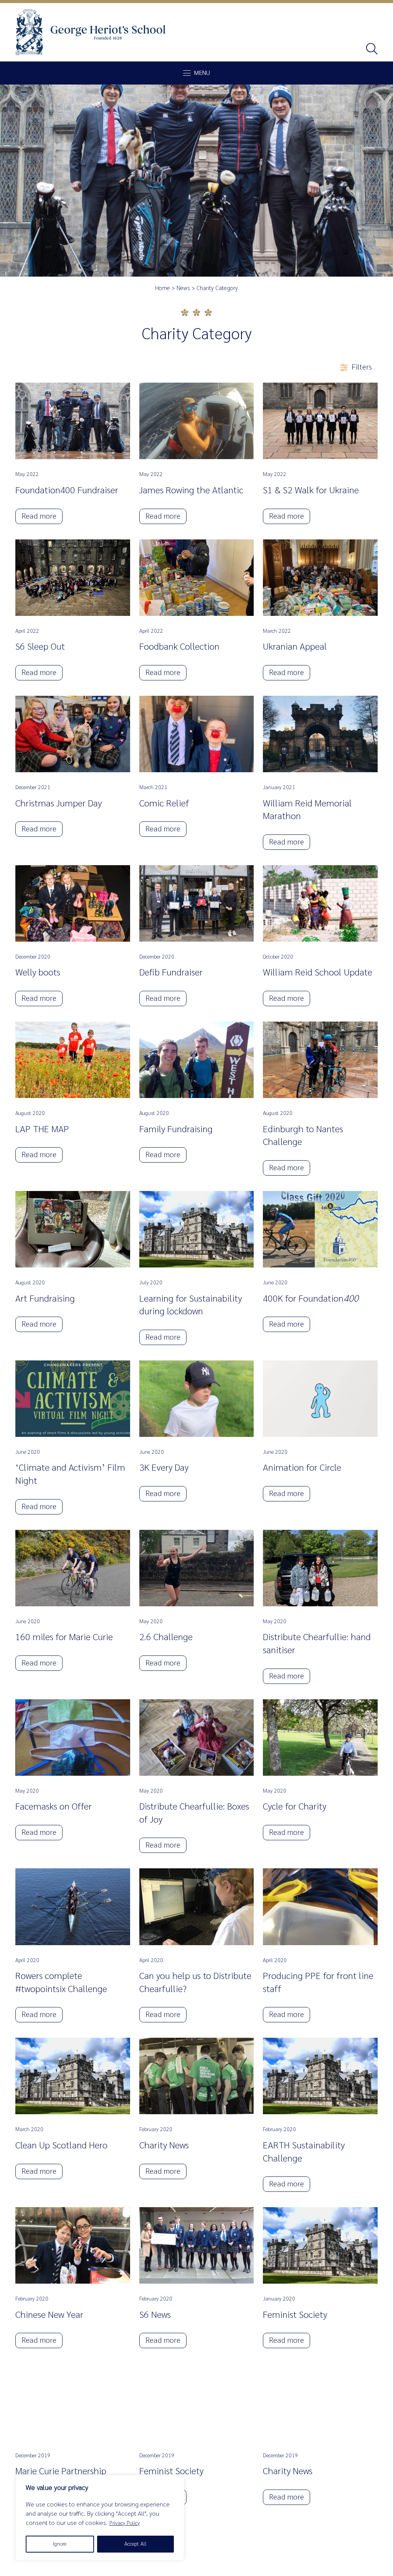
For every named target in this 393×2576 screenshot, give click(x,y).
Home (163, 288)
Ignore (60, 2544)
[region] (100, 2518)
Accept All (135, 2544)
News (183, 288)
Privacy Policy (125, 2523)
